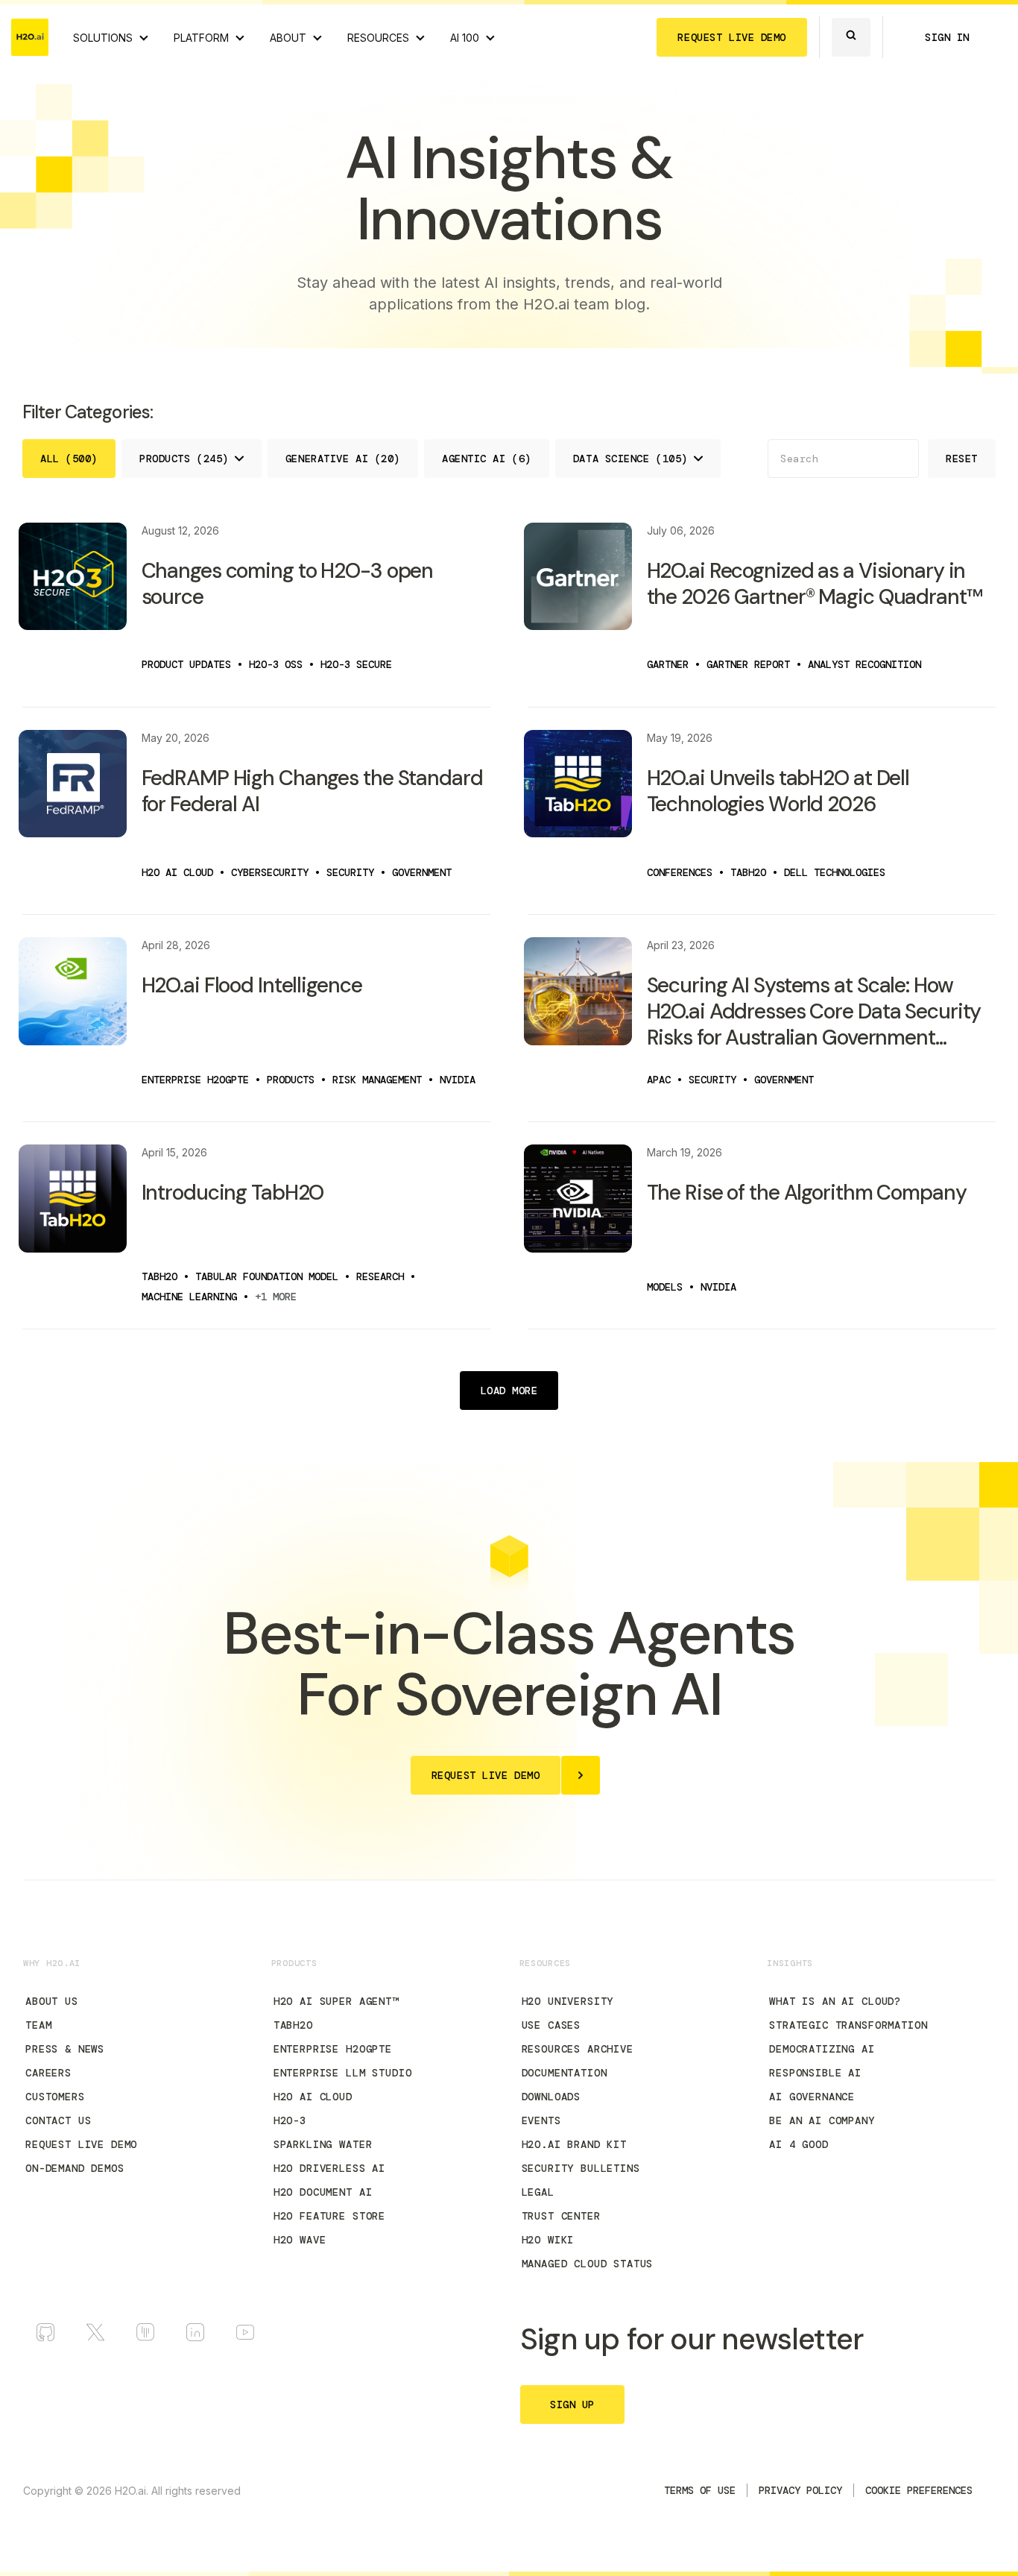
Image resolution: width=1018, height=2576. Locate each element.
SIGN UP (572, 2405)
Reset (962, 459)
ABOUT (288, 38)
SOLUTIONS (103, 38)
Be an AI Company (822, 2120)
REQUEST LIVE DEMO (732, 37)
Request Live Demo (81, 2144)
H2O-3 (290, 2120)
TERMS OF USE (700, 2490)
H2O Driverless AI (329, 2168)
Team (38, 2025)
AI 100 (465, 38)
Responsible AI (815, 2073)
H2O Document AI (323, 2192)
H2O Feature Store (329, 2216)
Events (541, 2120)
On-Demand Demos (75, 2168)
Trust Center (561, 2216)
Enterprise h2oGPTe (333, 2049)
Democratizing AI (822, 2049)
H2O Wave (300, 2240)
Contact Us (58, 2120)
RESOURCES (378, 38)
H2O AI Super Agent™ (336, 2001)
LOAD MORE (509, 1391)
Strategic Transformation (848, 2025)
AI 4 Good (799, 2144)
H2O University (568, 2001)
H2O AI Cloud (313, 2097)
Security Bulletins (581, 2168)
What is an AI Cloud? (835, 2001)
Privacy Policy (800, 2490)
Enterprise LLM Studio (343, 2073)
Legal (538, 2192)
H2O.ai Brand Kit (574, 2144)
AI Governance (812, 2097)
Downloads (551, 2097)
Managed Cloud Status (588, 2264)
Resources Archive (578, 2049)
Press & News (65, 2049)
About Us (52, 2001)
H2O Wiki (548, 2240)
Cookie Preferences (919, 2490)
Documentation (565, 2073)
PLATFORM (201, 38)
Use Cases (551, 2025)
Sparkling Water (323, 2144)
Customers (55, 2097)
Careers (48, 2073)
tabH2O (293, 2025)
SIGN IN (947, 37)
